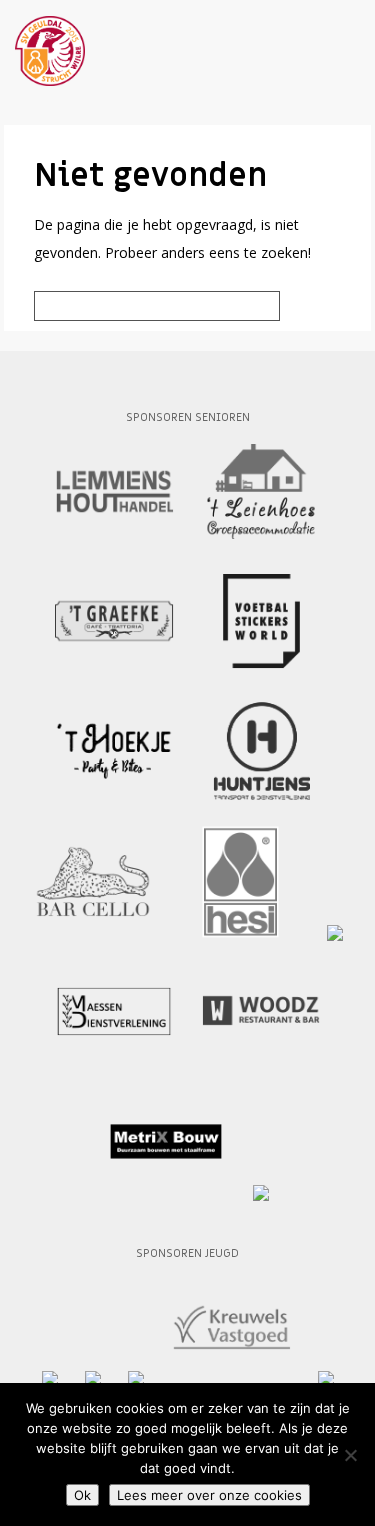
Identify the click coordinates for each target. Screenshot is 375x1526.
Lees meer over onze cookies (209, 1495)
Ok (82, 1495)
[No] (350, 1455)
